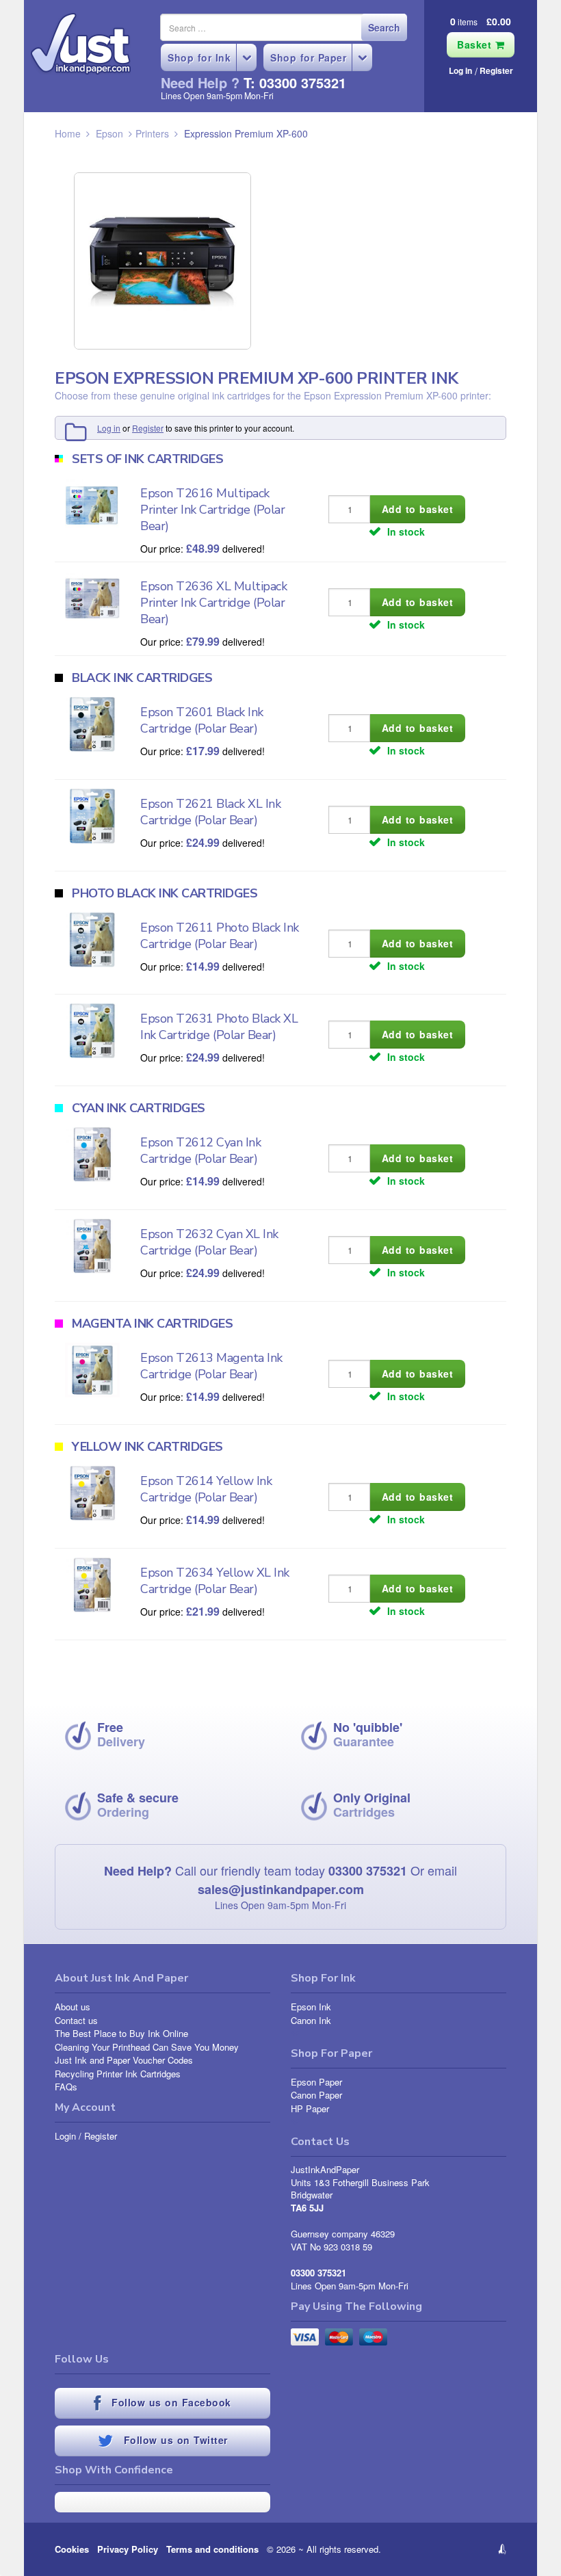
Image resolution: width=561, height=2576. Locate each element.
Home (68, 133)
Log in (460, 70)
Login (65, 2136)
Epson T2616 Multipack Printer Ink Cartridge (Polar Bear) (212, 510)
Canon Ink (311, 2020)
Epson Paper (316, 2082)
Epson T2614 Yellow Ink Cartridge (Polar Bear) (206, 1489)
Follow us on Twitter (174, 2440)
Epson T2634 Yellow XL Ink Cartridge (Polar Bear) (215, 1581)
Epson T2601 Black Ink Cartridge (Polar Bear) (202, 720)
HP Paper (310, 2108)
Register (496, 70)
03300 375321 (368, 1871)
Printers (152, 133)
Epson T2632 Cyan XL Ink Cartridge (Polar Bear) (209, 1242)
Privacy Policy (128, 2549)
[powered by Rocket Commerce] (458, 2549)
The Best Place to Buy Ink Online (121, 2033)
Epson (109, 133)
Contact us (76, 2020)
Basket (476, 44)
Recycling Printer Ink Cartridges (118, 2074)
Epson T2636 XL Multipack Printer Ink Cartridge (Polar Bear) (213, 603)
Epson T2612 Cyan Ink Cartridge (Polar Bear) (200, 1151)
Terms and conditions (212, 2549)
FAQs (66, 2087)
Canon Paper (316, 2095)
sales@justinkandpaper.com (281, 1889)
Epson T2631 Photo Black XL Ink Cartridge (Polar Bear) (219, 1027)
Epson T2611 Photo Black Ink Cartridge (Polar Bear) (220, 936)
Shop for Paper (308, 57)
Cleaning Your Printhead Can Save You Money (147, 2047)
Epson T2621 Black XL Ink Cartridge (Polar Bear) (210, 812)
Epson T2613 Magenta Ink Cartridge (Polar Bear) (211, 1366)
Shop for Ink (199, 57)
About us (73, 2007)
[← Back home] (81, 44)
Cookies (72, 2549)
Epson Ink (311, 2007)
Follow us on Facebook (170, 2402)
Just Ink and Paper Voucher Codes (124, 2060)
